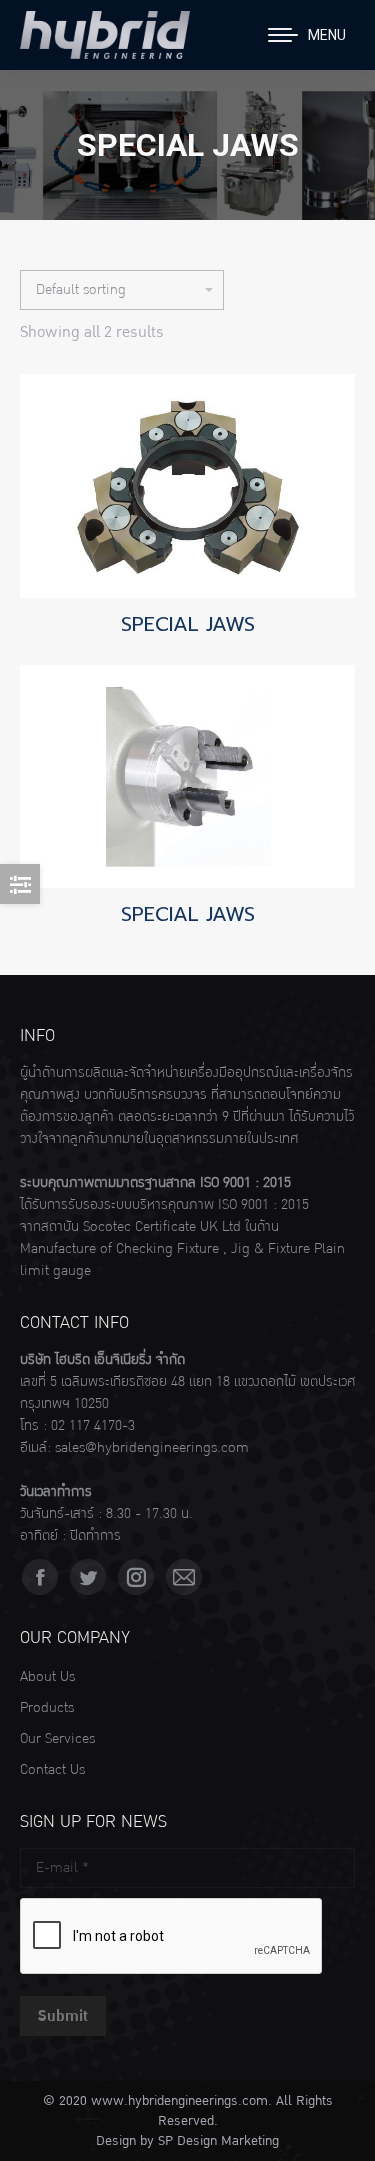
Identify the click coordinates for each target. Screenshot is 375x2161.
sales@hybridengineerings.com (152, 1448)
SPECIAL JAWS (188, 624)
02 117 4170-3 (93, 1426)
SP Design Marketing (218, 2141)
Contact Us (52, 1770)
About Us (47, 1677)
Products (47, 1708)
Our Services (57, 1739)
